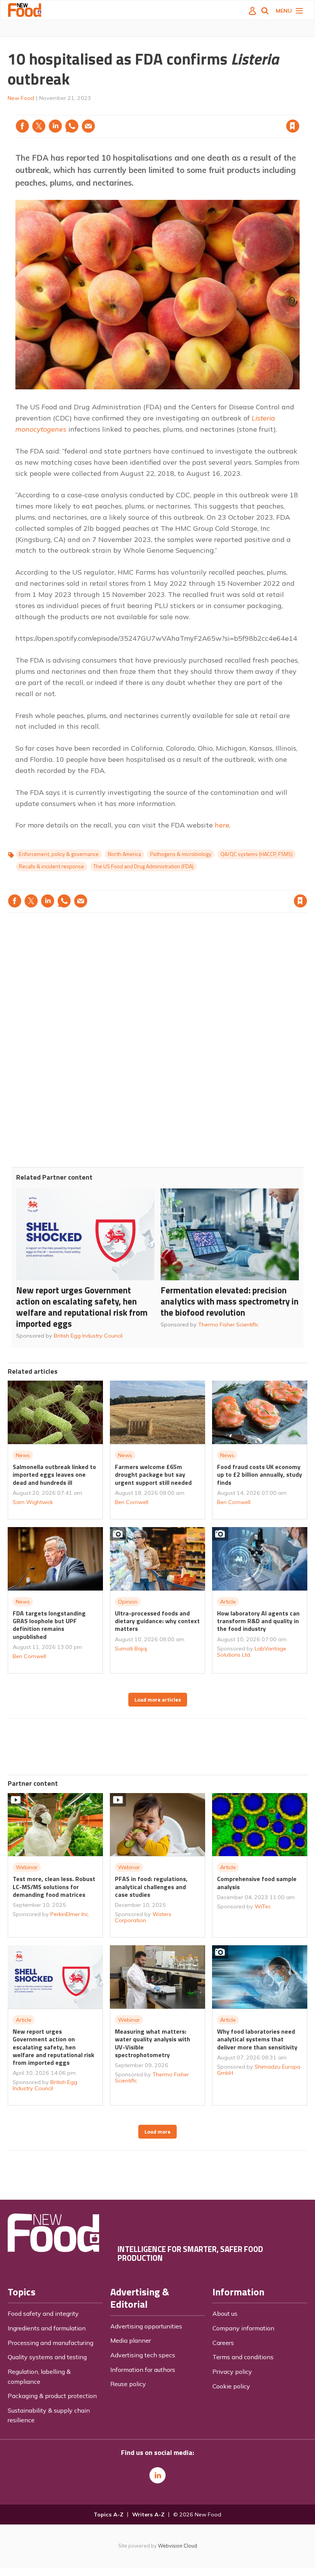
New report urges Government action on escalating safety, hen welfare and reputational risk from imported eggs (82, 1307)
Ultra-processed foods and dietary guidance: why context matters (157, 1621)
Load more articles (158, 1700)
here (222, 825)
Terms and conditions (243, 2357)
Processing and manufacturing (51, 2343)
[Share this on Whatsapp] (72, 126)
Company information (243, 2328)
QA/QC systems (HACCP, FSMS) (257, 854)
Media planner (131, 2340)
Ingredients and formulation (47, 2328)
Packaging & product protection (52, 2396)
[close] (299, 110)
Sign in (194, 110)
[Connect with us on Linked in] (157, 2475)
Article (228, 1602)
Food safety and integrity (43, 2313)
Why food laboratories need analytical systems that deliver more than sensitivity (257, 2039)
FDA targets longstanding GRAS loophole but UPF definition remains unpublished (49, 1625)
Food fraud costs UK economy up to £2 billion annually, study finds (259, 1475)
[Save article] (293, 126)
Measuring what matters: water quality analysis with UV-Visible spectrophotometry (153, 2043)
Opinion (128, 1602)
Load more (157, 2132)
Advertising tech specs (143, 2355)
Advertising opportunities (146, 2326)
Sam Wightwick (33, 1502)
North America (124, 854)
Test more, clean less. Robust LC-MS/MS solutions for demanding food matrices (54, 1887)
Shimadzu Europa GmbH (259, 2070)
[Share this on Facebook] (22, 126)
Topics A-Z (109, 2515)
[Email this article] (88, 126)
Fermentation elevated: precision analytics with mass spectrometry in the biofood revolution (230, 1301)
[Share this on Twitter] (39, 126)
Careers (223, 2343)
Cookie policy (231, 2386)
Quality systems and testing (47, 2357)
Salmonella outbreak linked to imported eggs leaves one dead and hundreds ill (54, 1475)
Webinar (27, 1867)
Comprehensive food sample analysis (257, 1883)
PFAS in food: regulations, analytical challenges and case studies (151, 1887)
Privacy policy (232, 2372)
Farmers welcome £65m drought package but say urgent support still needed (153, 1475)
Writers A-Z (148, 2515)
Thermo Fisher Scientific (228, 1325)
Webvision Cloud (177, 2546)
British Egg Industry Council (88, 1336)
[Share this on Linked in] (55, 126)
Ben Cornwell (132, 1502)
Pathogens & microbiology (181, 854)
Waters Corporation (143, 1917)
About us (225, 2313)
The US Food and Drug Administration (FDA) (143, 866)
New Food (21, 98)
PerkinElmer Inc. (70, 1914)
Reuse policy (128, 2384)
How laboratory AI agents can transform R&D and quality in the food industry (258, 1621)
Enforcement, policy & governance (59, 854)
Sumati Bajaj (131, 1649)
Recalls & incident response (51, 866)
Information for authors (143, 2370)
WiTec (263, 1906)
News (23, 1455)
